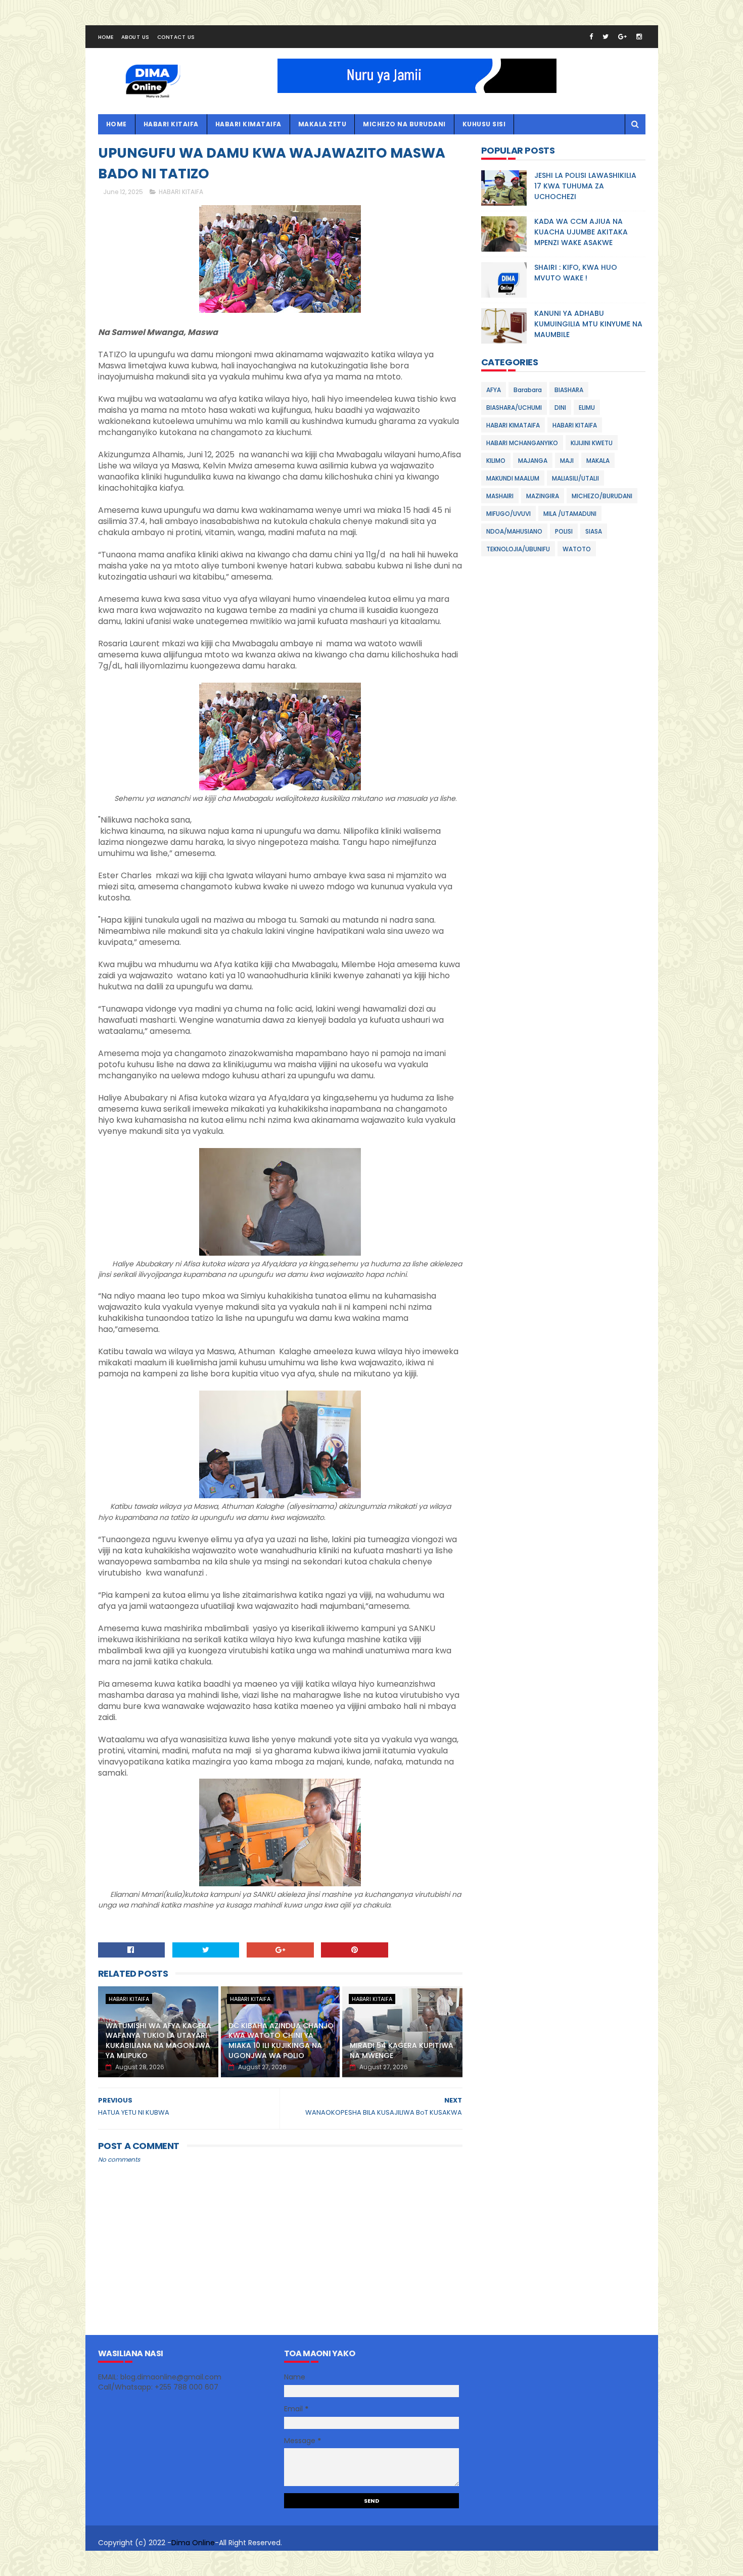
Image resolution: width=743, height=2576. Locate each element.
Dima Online (193, 2543)
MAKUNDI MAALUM (513, 478)
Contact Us (176, 37)
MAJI (567, 461)
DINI (560, 408)
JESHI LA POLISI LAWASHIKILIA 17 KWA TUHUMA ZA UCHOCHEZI (585, 186)
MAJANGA (533, 461)
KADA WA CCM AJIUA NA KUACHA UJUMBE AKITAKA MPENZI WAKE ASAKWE (581, 232)
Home (106, 37)
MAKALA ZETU (322, 124)
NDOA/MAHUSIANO (514, 531)
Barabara (528, 390)
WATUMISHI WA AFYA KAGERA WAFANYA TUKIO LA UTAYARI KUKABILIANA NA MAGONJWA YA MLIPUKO (158, 2041)
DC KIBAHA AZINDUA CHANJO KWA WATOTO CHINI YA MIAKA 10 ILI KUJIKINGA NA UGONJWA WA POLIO (281, 2041)
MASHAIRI (500, 496)
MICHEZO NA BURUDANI (404, 124)
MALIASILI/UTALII (575, 478)
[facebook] (591, 37)
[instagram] (639, 37)
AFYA (494, 390)
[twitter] (606, 37)
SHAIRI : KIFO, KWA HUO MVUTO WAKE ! (576, 273)
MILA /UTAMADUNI (570, 514)
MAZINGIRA (543, 496)
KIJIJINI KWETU (592, 443)
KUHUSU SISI (484, 124)
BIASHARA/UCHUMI (514, 408)
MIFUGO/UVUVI (508, 514)
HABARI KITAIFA (171, 124)
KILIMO (496, 461)
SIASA (594, 531)
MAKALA (598, 461)
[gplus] (622, 37)
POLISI (564, 531)
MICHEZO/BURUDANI (602, 496)
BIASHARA (569, 390)
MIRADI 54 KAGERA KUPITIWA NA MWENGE (402, 2050)
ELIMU (587, 408)
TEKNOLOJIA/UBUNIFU (518, 549)
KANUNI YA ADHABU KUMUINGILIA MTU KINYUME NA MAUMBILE (588, 324)
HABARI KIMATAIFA (248, 124)
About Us (135, 37)
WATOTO (577, 549)
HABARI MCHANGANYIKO (522, 443)
